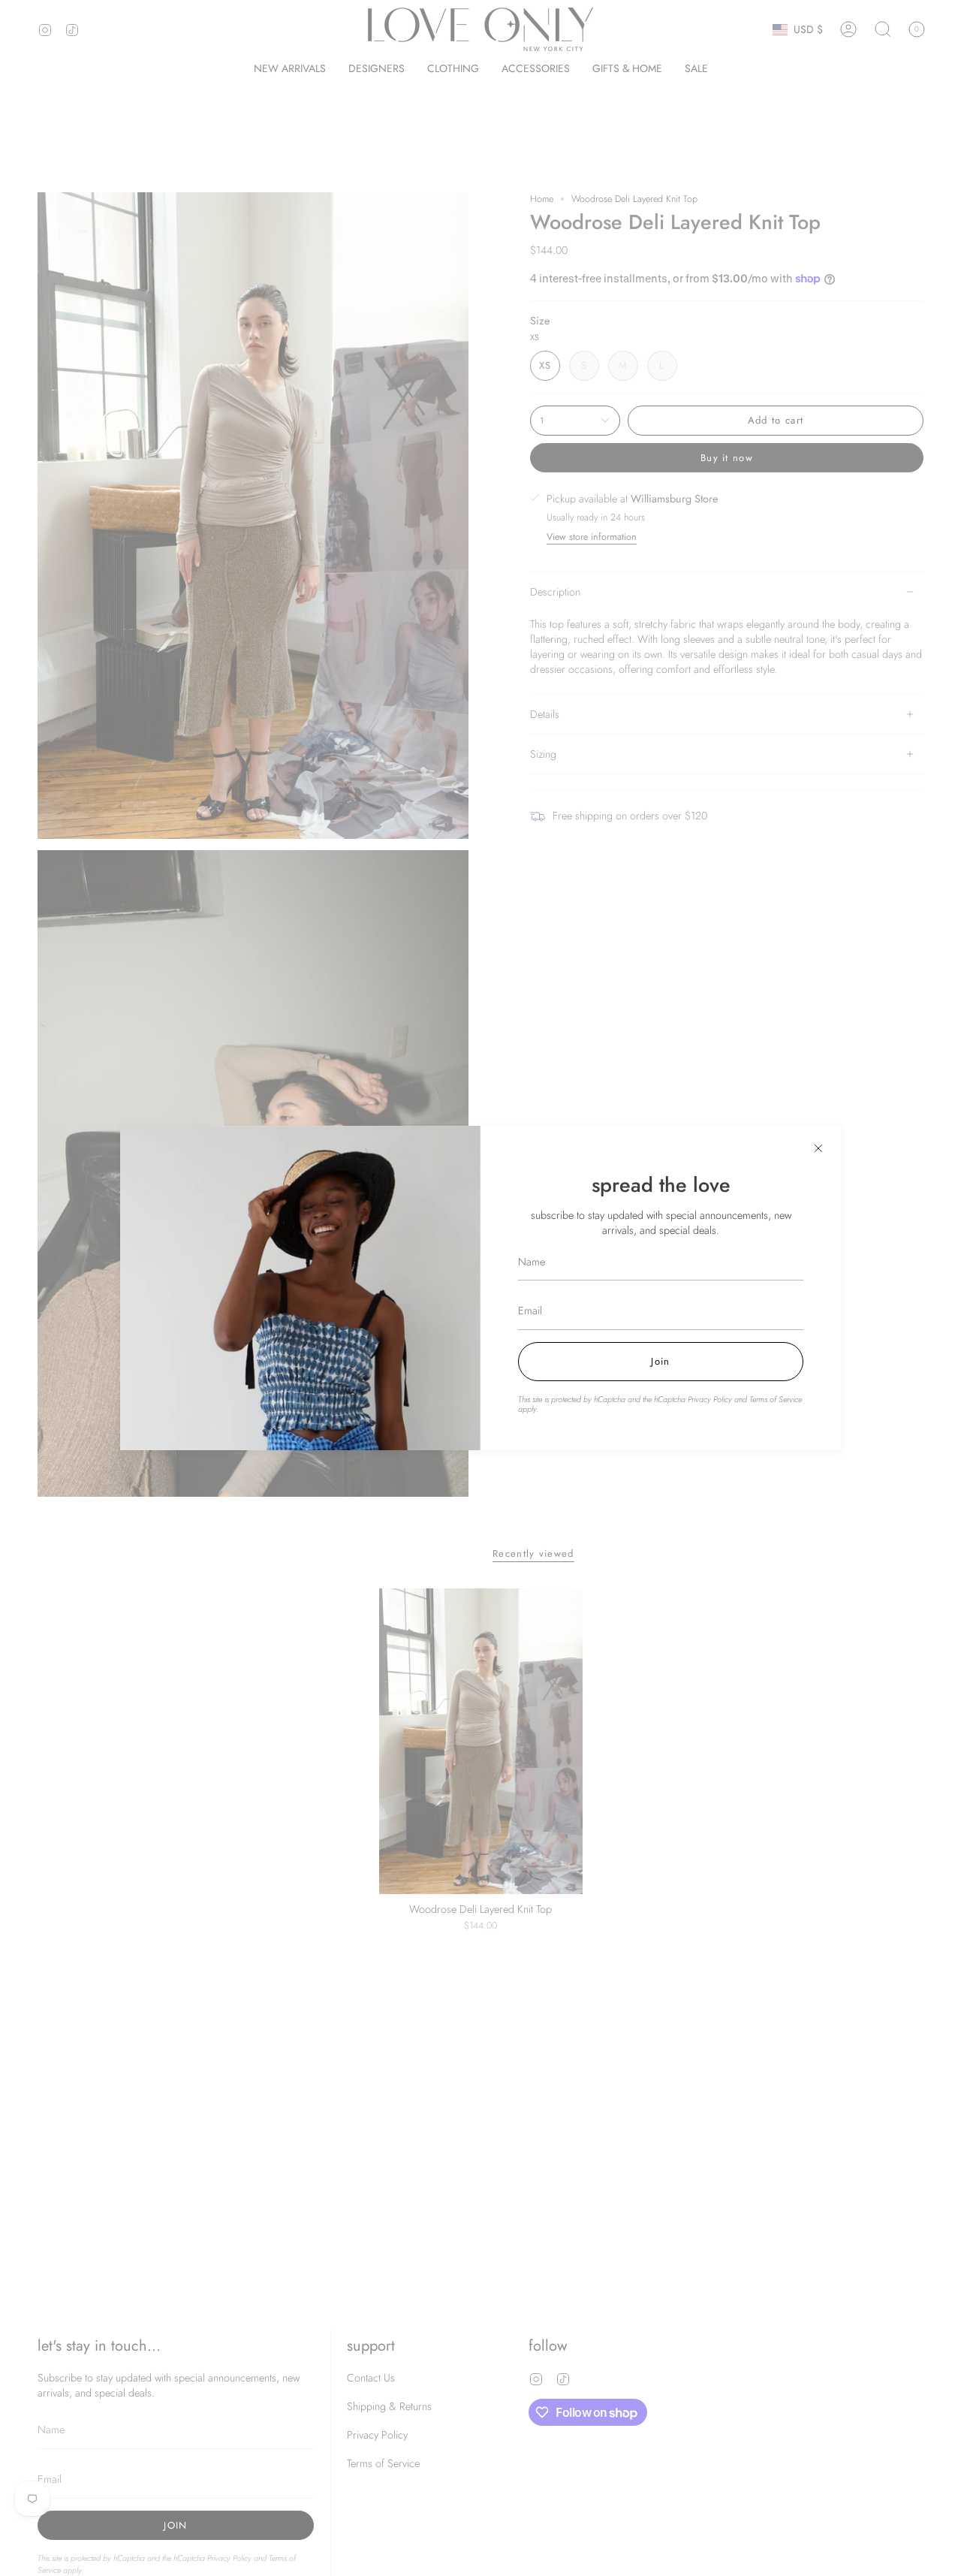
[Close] (818, 1148)
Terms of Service (776, 1399)
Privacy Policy (710, 1399)
